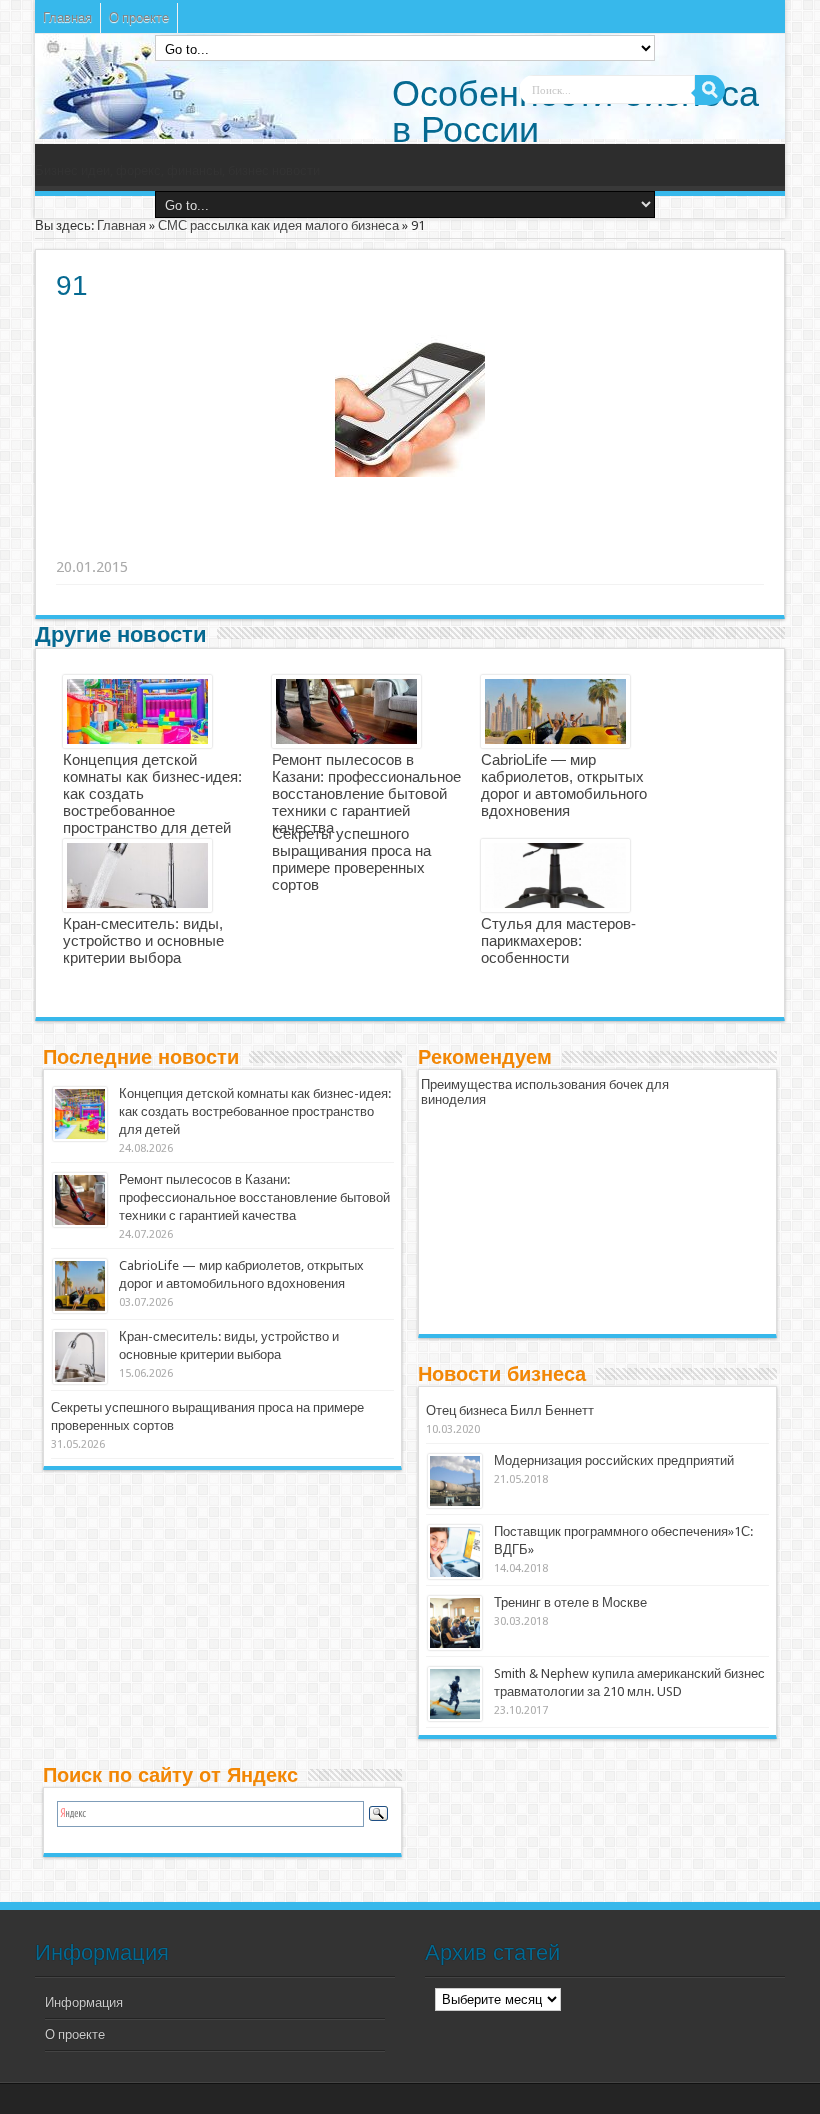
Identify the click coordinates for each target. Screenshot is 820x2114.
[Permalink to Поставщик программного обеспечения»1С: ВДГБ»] (455, 1552)
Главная (67, 17)
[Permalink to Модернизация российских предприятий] (455, 1481)
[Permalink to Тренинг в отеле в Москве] (455, 1623)
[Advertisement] (366, 542)
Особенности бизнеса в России (575, 111)
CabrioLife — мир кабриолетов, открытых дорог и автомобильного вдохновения (564, 785)
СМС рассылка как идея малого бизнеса (278, 225)
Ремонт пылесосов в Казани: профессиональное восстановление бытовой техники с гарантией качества (366, 793)
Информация (84, 2002)
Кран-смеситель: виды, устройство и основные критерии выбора (143, 940)
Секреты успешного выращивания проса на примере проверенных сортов (351, 859)
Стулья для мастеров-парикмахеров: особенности (558, 940)
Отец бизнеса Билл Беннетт (510, 1410)
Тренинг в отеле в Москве (570, 1602)
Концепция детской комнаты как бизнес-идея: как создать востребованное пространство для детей (255, 1111)
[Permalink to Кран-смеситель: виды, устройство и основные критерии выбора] (80, 1357)
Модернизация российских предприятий (614, 1460)
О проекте (139, 17)
